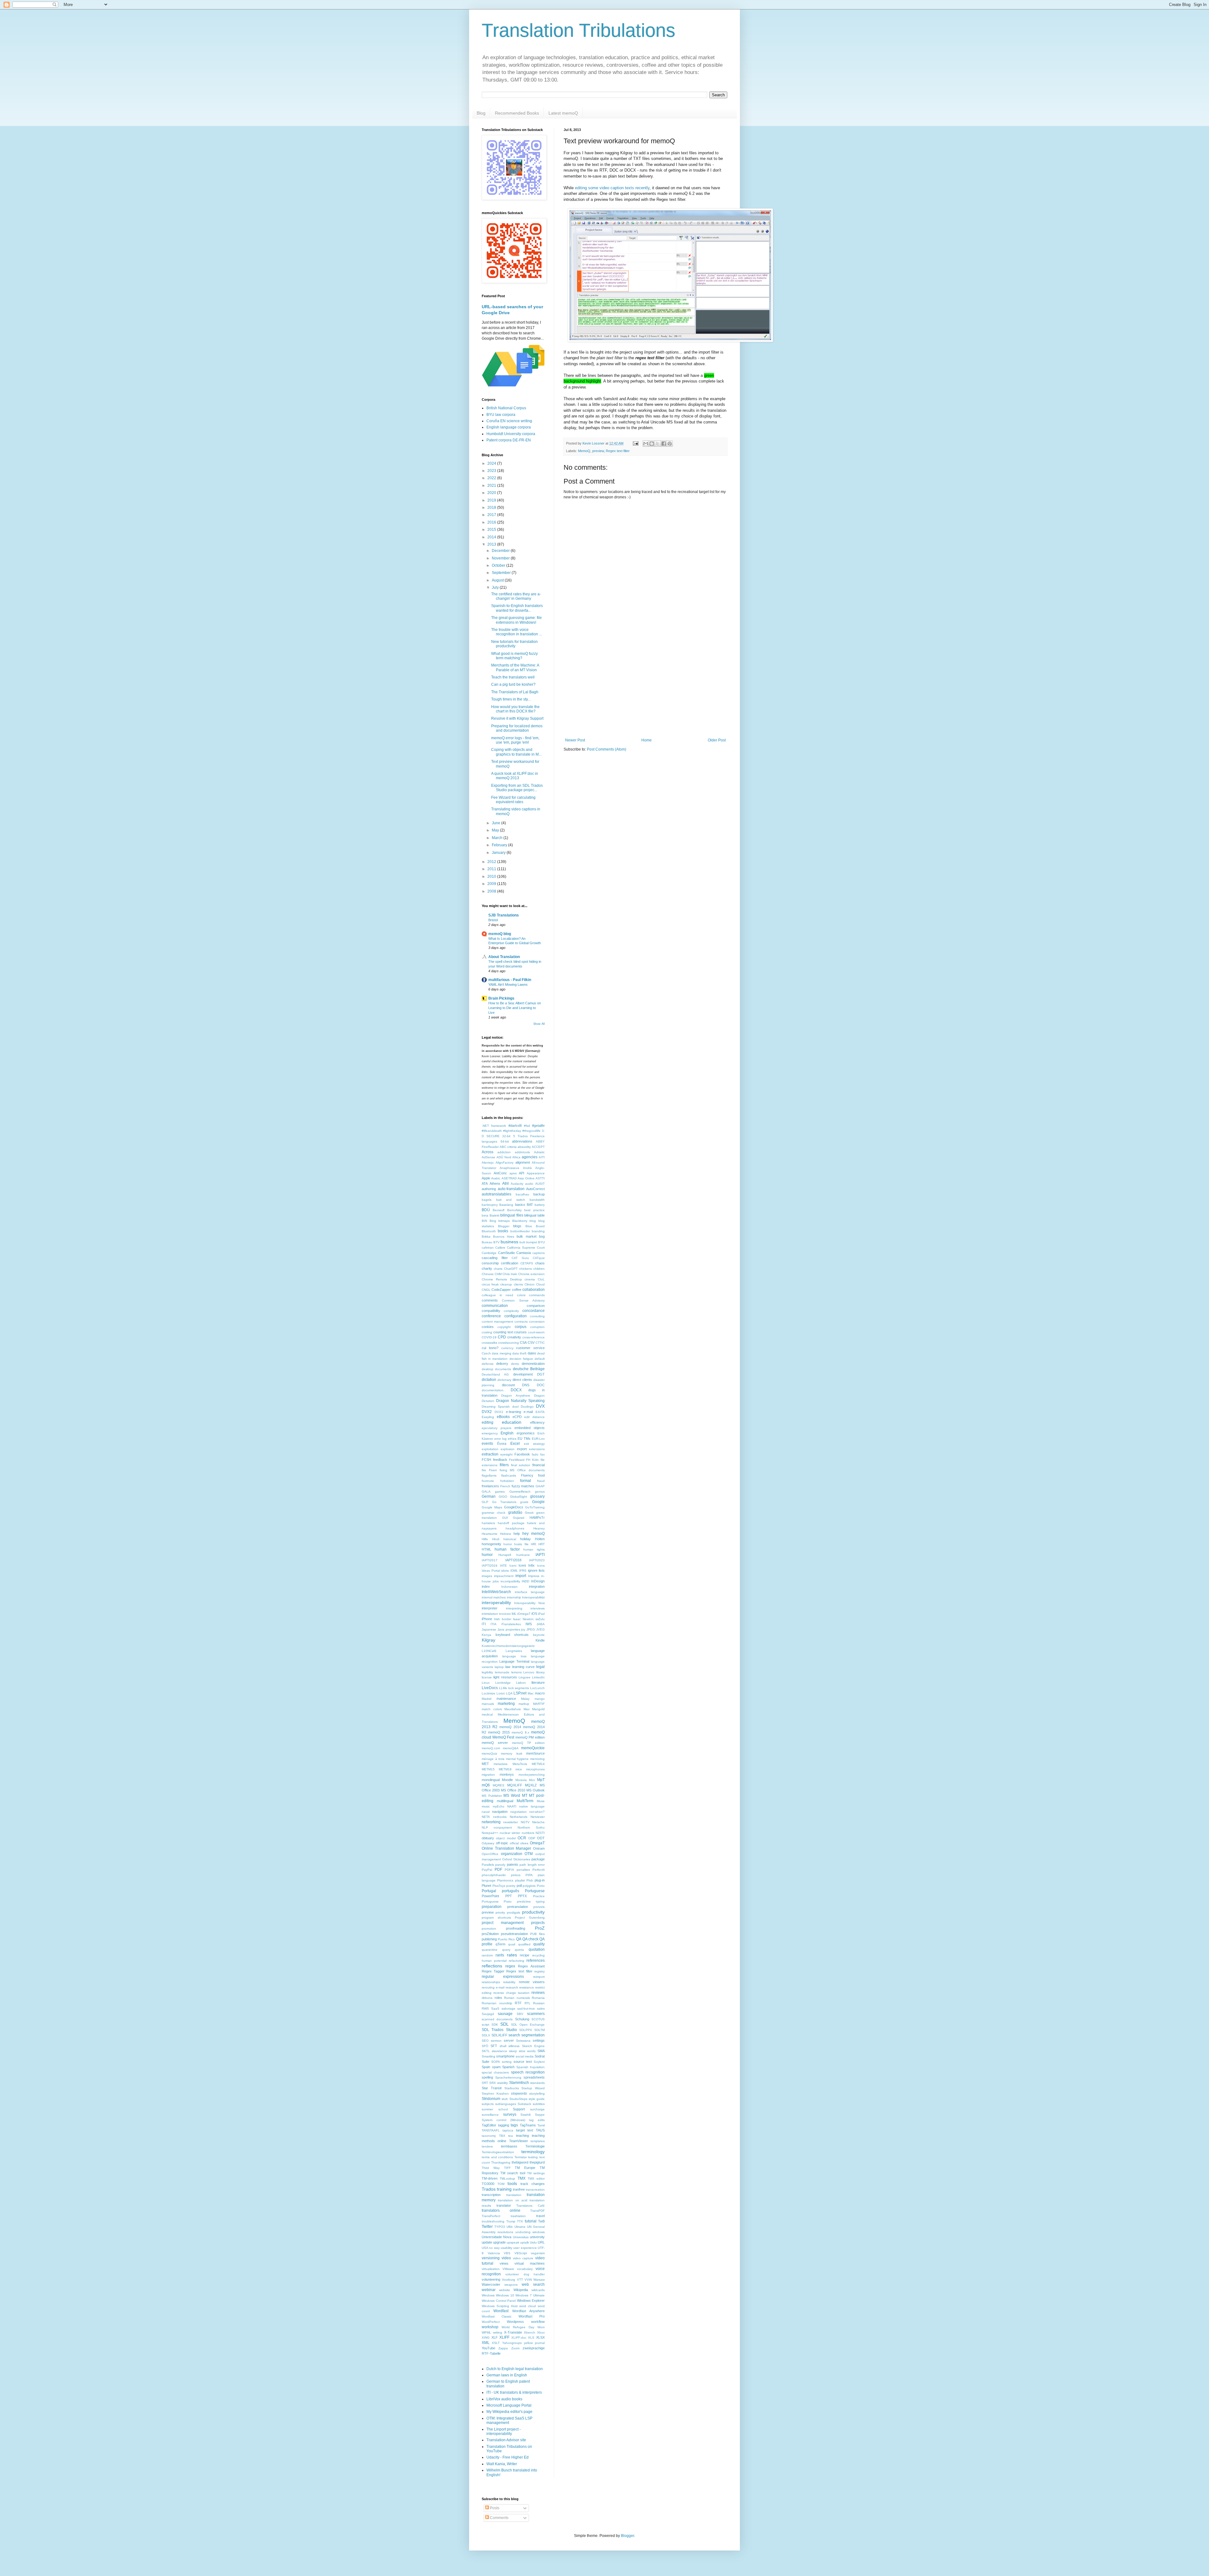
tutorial (531, 2221)
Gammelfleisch (520, 1492)
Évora (502, 1444)
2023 (492, 471)
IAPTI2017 (490, 1560)
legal (540, 1667)
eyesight (506, 1454)
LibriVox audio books (504, 2399)
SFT (494, 2046)
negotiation (519, 1812)
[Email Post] (635, 443)
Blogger (504, 1226)
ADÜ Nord (504, 1157)
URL (541, 2242)
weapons (511, 2285)
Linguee (525, 1677)
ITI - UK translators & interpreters (514, 2392)
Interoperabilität (533, 1597)
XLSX (540, 2337)
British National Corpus (506, 408)
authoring (489, 1189)
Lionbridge (503, 1683)
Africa (516, 1157)
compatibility (491, 1311)
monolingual (491, 1780)
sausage (505, 2014)
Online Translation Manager (506, 1848)
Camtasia (524, 1253)
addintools (522, 1152)
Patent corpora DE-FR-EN (509, 440)
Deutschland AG (495, 1374)
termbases (509, 2146)
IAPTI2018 (513, 1560)
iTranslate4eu (511, 1624)
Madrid (487, 1699)
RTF (518, 2003)
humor (487, 1555)
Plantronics (505, 1880)
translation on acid (513, 2200)
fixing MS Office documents (522, 1470)
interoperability (496, 1603)
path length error (532, 1865)
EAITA (540, 1412)
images (487, 1576)
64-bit (505, 1141)
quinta (519, 1950)
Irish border (503, 1619)
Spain (486, 2067)
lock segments (519, 1688)
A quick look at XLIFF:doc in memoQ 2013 (515, 776)
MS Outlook (536, 1790)
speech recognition (528, 2072)
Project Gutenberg (530, 1918)
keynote (539, 1635)
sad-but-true (526, 2009)
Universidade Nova (497, 2237)
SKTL (486, 2051)
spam (496, 2067)
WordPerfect (491, 2322)
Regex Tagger (493, 1971)
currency (507, 1348)
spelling (487, 2077)
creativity (514, 1337)
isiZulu (540, 1619)
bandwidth (537, 1200)
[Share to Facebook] (664, 444)
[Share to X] (658, 444)
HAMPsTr (537, 1518)
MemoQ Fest (503, 1737)
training (504, 2189)
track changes (533, 2184)
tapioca (508, 2130)
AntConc (500, 1173)
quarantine (490, 1950)
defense (488, 1364)
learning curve (523, 1667)
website (505, 2290)
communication (495, 1306)
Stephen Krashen (495, 2094)
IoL (514, 1614)
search (514, 2035)
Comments (499, 2518)
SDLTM (539, 2030)
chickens (525, 1269)
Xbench (530, 2332)
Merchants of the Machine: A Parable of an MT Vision (515, 667)
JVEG (540, 1629)
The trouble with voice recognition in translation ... (517, 632)
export (522, 1449)
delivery (502, 1364)
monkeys (507, 1774)
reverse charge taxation (511, 1993)
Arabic (496, 1178)
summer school (495, 2109)
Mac (531, 1693)
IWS (529, 1624)
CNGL (486, 1290)
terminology (533, 2152)
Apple (486, 1178)
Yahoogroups (512, 2343)
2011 (492, 869)
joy (523, 1629)
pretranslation (518, 1907)
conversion (537, 1322)
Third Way (491, 2168)
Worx (541, 2327)
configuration (516, 1316)
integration (537, 1586)
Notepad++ (490, 1833)
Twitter (487, 2227)
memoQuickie (533, 1748)
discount (508, 1385)
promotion (489, 1929)
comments (490, 1300)
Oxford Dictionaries (516, 1859)
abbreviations (522, 1141)
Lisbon (521, 1683)
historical (510, 1539)
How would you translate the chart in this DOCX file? (515, 709)
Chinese (488, 1274)
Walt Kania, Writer (502, 2464)
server (509, 2040)
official (514, 1843)
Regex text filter (618, 451)
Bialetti (494, 1215)
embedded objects (530, 1428)
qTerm (500, 1944)
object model (506, 1838)
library (540, 1672)
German (489, 1496)
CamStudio (506, 1253)
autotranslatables (497, 1194)
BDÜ (486, 1210)
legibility (487, 1672)
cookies (488, 1327)
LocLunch (537, 1688)
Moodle (507, 1780)
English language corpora (509, 427)
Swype (540, 2115)
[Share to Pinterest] (670, 444)
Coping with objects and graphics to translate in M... (516, 752)
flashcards (509, 1475)
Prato (508, 1901)
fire (484, 1470)
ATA (485, 1183)
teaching (522, 2136)
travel (540, 2216)
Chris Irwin (510, 1274)
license (487, 1677)
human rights (534, 1549)
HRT (542, 1544)
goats (524, 1502)
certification (510, 1263)
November (501, 558)
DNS (526, 1385)
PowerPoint (490, 1896)
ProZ (540, 1928)
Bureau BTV (491, 1242)
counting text (503, 1332)
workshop (490, 2327)
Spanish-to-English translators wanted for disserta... (517, 608)
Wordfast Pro (532, 2316)
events (487, 1444)
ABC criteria (508, 1147)
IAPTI (540, 1555)
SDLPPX (526, 2030)
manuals (488, 1704)
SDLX (486, 2035)
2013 (492, 544)
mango (540, 1699)
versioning (491, 2258)
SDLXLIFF (499, 2035)
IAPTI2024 (490, 1566)
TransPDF (537, 2211)
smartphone (505, 2056)
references (536, 1960)
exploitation (490, 1449)
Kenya (486, 1635)
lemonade (502, 1672)
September (502, 573)
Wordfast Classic (497, 2316)
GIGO (503, 1497)
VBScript (521, 2253)
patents (513, 1864)
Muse (541, 1801)
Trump (511, 2221)
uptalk (525, 2242)
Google (538, 1502)
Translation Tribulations (579, 30)
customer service (530, 1348)
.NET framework (494, 1126)
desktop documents (496, 1369)
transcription (491, 2195)
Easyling (488, 1417)
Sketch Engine (533, 2046)
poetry (511, 1886)
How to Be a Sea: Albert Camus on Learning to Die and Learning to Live (515, 1008)
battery (540, 1205)
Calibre (500, 1248)
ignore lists (536, 1570)
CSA (523, 1342)
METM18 (505, 1769)
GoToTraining (535, 1507)
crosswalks (489, 1343)
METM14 (538, 1764)
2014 (492, 537)
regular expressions (503, 1977)
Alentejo (488, 1163)
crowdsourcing (508, 1343)
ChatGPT (511, 1269)
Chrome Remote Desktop (502, 1279)
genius (540, 1492)
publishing (489, 1939)
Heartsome (490, 1534)
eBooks (503, 1417)
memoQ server (495, 1743)
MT (525, 1796)
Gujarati (519, 1518)
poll (519, 1886)
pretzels (539, 1907)
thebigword (520, 2162)
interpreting (514, 1608)
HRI (534, 1544)
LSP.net (520, 1693)
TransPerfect (491, 2216)
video (506, 2258)
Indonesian (509, 1587)
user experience (525, 2248)
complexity (511, 1311)
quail (512, 1944)
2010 (492, 877)
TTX (520, 2221)
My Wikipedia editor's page (509, 2412)
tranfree (519, 2189)
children (539, 1269)
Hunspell (505, 1555)
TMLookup (507, 2179)
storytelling (537, 2094)
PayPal (487, 1870)
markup (524, 1704)
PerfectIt (539, 1870)
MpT (541, 1780)
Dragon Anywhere (516, 1396)
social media (525, 2056)
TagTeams (528, 2125)
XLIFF (504, 2337)
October (499, 565)
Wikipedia (521, 2290)
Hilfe (485, 1539)
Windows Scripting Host (500, 2306)
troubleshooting (493, 2221)
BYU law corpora (501, 415)
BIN (484, 1221)
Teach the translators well (513, 677)
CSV (531, 1342)
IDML (514, 1571)
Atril (505, 1183)
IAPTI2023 (537, 1560)
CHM (498, 1274)
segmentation (533, 2035)
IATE (503, 1566)
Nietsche (538, 1822)
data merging (501, 1353)
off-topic (502, 1843)
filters (504, 1465)
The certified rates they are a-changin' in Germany (516, 596)
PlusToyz (499, 1886)
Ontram (539, 1848)
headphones (515, 1528)
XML (486, 2343)
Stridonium (491, 2099)
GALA (486, 1492)
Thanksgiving (501, 2162)
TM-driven (490, 2178)
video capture (523, 2258)
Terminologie (535, 2146)
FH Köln (532, 1460)
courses (520, 1332)
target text (525, 2130)
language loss (514, 1656)
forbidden (507, 1481)
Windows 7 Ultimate (530, 2295)
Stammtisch (519, 2083)
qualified (524, 1944)
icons (541, 1566)
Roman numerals (517, 1998)
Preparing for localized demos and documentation (517, 728)
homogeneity (491, 1544)
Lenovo (529, 1672)
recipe (525, 1955)
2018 (492, 508)
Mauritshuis (513, 1709)
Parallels (488, 1865)
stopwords (519, 2093)
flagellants (489, 1475)
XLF (495, 2337)
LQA (509, 1693)
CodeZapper (501, 1290)
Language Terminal (514, 1661)
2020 (492, 493)
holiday (525, 1539)
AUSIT (540, 1184)
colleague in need (497, 1295)
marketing (506, 1704)
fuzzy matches (523, 1486)
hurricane (523, 1555)
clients (518, 1284)
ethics (512, 1439)
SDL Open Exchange (528, 2025)
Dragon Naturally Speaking (520, 1401)
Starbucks (512, 2088)
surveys (510, 2114)
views (504, 2263)
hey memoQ (534, 1534)
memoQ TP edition (528, 1743)
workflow (538, 2322)
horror (508, 1544)
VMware (508, 2269)
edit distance (534, 1417)
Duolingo (527, 1407)
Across (488, 1152)
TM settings (536, 2173)
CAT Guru (520, 1258)
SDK (495, 2025)
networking (491, 1822)
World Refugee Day (518, 2327)
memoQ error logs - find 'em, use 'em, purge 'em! (515, 740)
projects (538, 1923)
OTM (529, 1854)
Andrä (527, 1168)
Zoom (515, 2348)
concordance (534, 1311)
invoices (505, 1614)
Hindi (496, 1539)
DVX (540, 1406)
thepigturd (537, 2162)
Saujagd (488, 2014)
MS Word (512, 1796)
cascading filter (495, 1258)
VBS (507, 2253)
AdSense (488, 1157)
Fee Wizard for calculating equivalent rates (513, 800)
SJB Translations (504, 915)
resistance (527, 1987)
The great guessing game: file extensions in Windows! (517, 620)
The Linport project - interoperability (504, 2431)
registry (539, 1971)
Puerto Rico (506, 1939)
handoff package (511, 1523)
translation (514, 2195)
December (501, 551)
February (500, 845)
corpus (521, 1327)
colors (521, 1295)
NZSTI (540, 1833)
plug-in (540, 1880)
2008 (492, 891)
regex (510, 1966)
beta (485, 1215)
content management (497, 1322)
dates (532, 1353)
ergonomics (526, 1433)
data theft (519, 1353)
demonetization (533, 1364)
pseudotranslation (514, 1934)
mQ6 (486, 1785)
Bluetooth (489, 1231)
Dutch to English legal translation (515, 2369)
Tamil (541, 2125)
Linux (486, 1683)
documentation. (493, 1390)
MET (485, 1764)
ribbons (487, 1998)
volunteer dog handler (525, 2274)
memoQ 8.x (520, 1732)
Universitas (521, 2237)
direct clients (522, 1380)
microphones (535, 1769)
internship (514, 1597)
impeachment (504, 1576)
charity (487, 1268)
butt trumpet (528, 1242)
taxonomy (489, 2136)
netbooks (500, 1817)
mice (519, 1769)
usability (506, 2248)
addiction (504, 1152)
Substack (524, 2104)
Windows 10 (505, 2295)
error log (500, 1439)
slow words (527, 2051)
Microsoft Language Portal (509, 2405)
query (506, 1950)
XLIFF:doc (519, 2338)
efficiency (537, 1422)
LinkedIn (538, 1677)
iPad (541, 1614)
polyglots (529, 1886)
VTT (520, 2280)
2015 (492, 530)
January (499, 853)
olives (524, 1843)
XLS (531, 2338)
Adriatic (539, 1152)
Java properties (509, 1629)
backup (539, 1194)
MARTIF (539, 1704)
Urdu (533, 2242)
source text (523, 2062)
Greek (529, 1513)
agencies (530, 1157)
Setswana (523, 2041)
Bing (493, 1221)
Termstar (521, 2157)
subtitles (539, 2104)
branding (538, 1231)
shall (503, 2046)
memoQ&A (511, 1748)
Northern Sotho (531, 1827)
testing (533, 2157)
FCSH (486, 1460)
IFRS (523, 1571)
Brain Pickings (501, 998)
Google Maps (492, 1507)
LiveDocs (490, 1688)
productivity (533, 1912)
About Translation (504, 957)
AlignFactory (505, 1163)
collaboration (534, 1290)
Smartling (488, 2056)
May (496, 830)
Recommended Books (517, 113)
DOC (541, 1385)
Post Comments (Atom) (607, 749)
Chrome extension (531, 1274)
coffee (517, 1290)
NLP (485, 1827)
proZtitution (490, 1934)
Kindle (540, 1640)
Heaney (539, 1528)
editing (488, 1422)
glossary (537, 1496)
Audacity (517, 1184)
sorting (507, 2062)
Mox (532, 1780)
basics (520, 1205)
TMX (522, 2178)
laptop (499, 1667)
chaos (540, 1263)
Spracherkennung (508, 2077)
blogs (517, 1226)
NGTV (525, 1822)
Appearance (536, 1173)
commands (537, 1295)
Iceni (513, 1566)
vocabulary (525, 2269)
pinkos (516, 1875)
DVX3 (499, 1412)
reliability (509, 1982)
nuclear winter (510, 1833)
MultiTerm (525, 1801)
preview (598, 451)
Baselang (506, 1205)
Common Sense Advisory (523, 1300)
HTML (486, 1549)
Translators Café (531, 2206)
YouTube (488, 2348)
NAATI (512, 1806)
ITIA (494, 1624)
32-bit (506, 1136)
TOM (501, 2184)
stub (505, 2099)
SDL (505, 2024)
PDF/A (509, 1870)
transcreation (535, 2190)
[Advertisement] (645, 686)
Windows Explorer (531, 2301)
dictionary (504, 1380)
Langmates (514, 1651)
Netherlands (519, 1817)
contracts (521, 1322)
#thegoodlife (531, 1131)
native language (532, 1806)
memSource (535, 1753)
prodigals (514, 1912)
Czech (486, 1353)
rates (512, 1955)
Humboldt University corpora (511, 434)
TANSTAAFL (491, 2130)
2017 (492, 515)
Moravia (521, 1780)
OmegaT (537, 1843)
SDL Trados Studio (499, 2030)
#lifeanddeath (492, 1131)
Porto (541, 1886)
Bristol (493, 920)
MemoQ (584, 451)
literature (538, 1682)
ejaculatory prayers (497, 1428)
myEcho (499, 1806)
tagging (504, 2125)
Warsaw (539, 2280)
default (540, 1359)
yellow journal (534, 2343)
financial (539, 1465)
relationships (491, 1982)
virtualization (491, 2269)
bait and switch (511, 1200)
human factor (507, 1549)
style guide (537, 2099)
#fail (527, 1126)
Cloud (540, 1284)
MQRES (499, 1785)
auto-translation (511, 1189)
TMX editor (536, 2179)
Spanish (508, 2067)
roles (498, 1998)
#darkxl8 (515, 1126)
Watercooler (491, 2284)
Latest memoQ (563, 113)
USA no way (491, 2248)
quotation (537, 1949)
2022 (492, 478)
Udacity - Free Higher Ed (508, 2457)
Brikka (486, 1237)
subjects (488, 2104)
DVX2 (487, 1412)
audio (529, 1184)
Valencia (494, 2253)
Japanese (489, 1629)
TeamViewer (519, 2141)
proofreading (516, 1928)
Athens (495, 1183)
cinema (530, 1279)
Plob (530, 1880)
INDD (525, 1581)
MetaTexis (520, 1764)
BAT (530, 1205)
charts (498, 1269)
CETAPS (527, 1263)
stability (502, 2083)
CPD (502, 1337)
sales (541, 2009)
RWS (485, 2009)
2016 (492, 522)
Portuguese (535, 1891)
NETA (486, 1817)
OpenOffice (490, 1854)
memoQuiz (489, 1753)
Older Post (717, 740)
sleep (513, 2051)
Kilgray (488, 1640)
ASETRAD (509, 1178)
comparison (536, 1306)
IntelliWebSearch (496, 1592)
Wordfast (501, 2311)
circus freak (490, 1284)
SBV (520, 2014)
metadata (501, 1764)
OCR (522, 1838)
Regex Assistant (531, 1966)
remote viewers (532, 1982)
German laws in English (507, 2375)
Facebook (522, 1454)
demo (515, 1364)
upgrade (499, 2242)
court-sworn (536, 1332)
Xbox (541, 2332)
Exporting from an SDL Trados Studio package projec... (517, 788)
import (521, 1576)
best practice (534, 1210)
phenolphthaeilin (494, 1875)
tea (511, 2136)
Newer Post (575, 740)
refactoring (517, 1961)
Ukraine (520, 2227)
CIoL (541, 1279)
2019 (492, 500)
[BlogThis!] (652, 444)
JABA (541, 1624)
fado (535, 1454)
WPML (486, 2332)
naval (486, 1812)
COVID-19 (489, 1337)
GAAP (540, 1486)
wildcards (538, 2290)
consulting (537, 1316)
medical (487, 1714)
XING (486, 2338)
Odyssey (488, 1843)
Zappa (503, 2348)
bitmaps (504, 1221)
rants (500, 1955)
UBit (510, 2227)
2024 (492, 463)
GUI (505, 1518)
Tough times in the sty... (511, 699)
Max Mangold (534, 1709)
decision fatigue (521, 1359)
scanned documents (497, 2019)
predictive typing (531, 1901)
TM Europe (525, 2168)
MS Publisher (492, 1796)
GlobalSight (519, 1497)
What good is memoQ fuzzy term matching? (514, 656)
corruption (537, 1327)
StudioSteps (518, 2099)
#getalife (538, 1126)
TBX (502, 2136)
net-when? (537, 1812)
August (498, 580)
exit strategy (534, 1444)
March (498, 838)
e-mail (528, 1412)
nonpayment (503, 1827)
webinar (489, 2290)
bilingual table (534, 1215)
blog (533, 1221)
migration (488, 1775)
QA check (530, 1939)
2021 (492, 485)
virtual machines (530, 2263)
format (525, 1481)
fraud (541, 1481)
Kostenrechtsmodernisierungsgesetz (508, 1646)
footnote (488, 1481)
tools (512, 2183)
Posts (494, 2508)
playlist (520, 1880)
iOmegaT (524, 1614)
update (487, 2242)
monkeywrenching (532, 1775)
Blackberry (520, 1221)
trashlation (518, 2216)
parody (500, 1865)
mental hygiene (517, 1759)
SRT (485, 2083)
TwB (541, 2221)
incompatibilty (510, 1581)
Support (519, 2109)
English (507, 1433)
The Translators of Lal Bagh (515, 692)
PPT (509, 1896)
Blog (481, 113)
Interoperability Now (529, 1603)
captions (539, 1253)
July (496, 587)
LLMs (503, 1688)
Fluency (527, 1475)
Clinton (530, 1284)
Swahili (525, 2115)
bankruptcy (490, 1205)
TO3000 (488, 2184)
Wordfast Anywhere (528, 2311)
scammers (536, 2014)
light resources (505, 1677)
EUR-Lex (538, 1439)
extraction (490, 1454)
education (512, 1422)
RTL (528, 2003)
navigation (500, 1812)
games (500, 1492)
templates (538, 2141)
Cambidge (489, 1253)
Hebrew (505, 1534)
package (538, 1859)
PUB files (537, 1934)
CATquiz (539, 1258)
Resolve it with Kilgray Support (517, 718)
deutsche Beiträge (529, 1369)
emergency (490, 1433)
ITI (484, 1624)
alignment (523, 1162)
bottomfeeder (520, 1231)
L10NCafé (489, 1651)
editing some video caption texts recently (612, 188)
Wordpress (515, 2322)
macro (540, 1693)
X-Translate (513, 2332)
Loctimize (488, 1693)
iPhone (487, 1619)
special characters (495, 2072)
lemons (517, 1672)
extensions (537, 1449)
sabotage (508, 2009)
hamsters (488, 1523)
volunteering (491, 2279)
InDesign (538, 1581)
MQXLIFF (515, 1785)
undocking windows (530, 2232)
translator (504, 2205)
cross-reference (534, 1337)
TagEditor (489, 2125)
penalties (523, 1870)
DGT (541, 1374)
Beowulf (499, 1210)
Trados (489, 2189)
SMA (541, 2051)
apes (513, 1173)
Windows (488, 2295)
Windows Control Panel (499, 2301)
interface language (530, 1592)
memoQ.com (491, 1748)
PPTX (522, 1896)
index (486, 1586)
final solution (521, 1465)
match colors (492, 1709)
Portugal (489, 1891)
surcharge (537, 2109)
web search (533, 2284)
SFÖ (485, 2046)
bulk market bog (531, 1236)
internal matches (494, 1597)
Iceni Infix (527, 1565)
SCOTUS (538, 2019)
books (503, 1231)
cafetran (488, 1248)
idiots (505, 1571)
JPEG (531, 1629)
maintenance (506, 1699)
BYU (541, 1242)
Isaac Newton (523, 1619)
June (497, 823)
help (517, 1534)
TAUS (540, 2130)
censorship (490, 1263)
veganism (538, 2253)
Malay (525, 1699)
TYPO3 (500, 2227)
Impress (534, 1576)
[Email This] (646, 444)
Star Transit (492, 2088)
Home (647, 740)
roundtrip (506, 2003)
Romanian (489, 2003)
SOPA (496, 2062)
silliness (514, 2046)
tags (514, 2125)
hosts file (521, 1544)
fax (542, 1454)
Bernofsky (514, 1210)
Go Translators (504, 1502)
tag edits (537, 2120)
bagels (487, 1200)
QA (519, 1939)
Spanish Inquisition (531, 2067)
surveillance (490, 2115)
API (522, 1173)
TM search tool (513, 2173)
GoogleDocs (514, 1507)
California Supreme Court (526, 1248)
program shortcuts (496, 1918)
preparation (492, 1907)
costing (487, 1332)
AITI (542, 1157)
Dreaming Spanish (496, 1407)
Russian (539, 2003)
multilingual (505, 1801)
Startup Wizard (533, 2088)
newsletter (511, 1822)
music (486, 1806)
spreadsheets (534, 2077)
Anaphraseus (509, 1168)
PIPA (529, 1875)
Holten (540, 1539)
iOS (534, 1614)
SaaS (495, 2009)
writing (498, 2332)
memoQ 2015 (499, 1732)
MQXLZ (531, 1785)
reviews (538, 1993)
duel (515, 1407)
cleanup (506, 1284)
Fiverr (493, 1470)
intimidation (490, 1614)
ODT (541, 1838)
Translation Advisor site (506, 2440)
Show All (539, 1024)
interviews (538, 1608)
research (512, 1987)
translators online (501, 2210)
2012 (492, 862)
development (523, 1374)
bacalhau (522, 1194)
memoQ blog (500, 934)
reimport (539, 1977)
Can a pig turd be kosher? (513, 684)
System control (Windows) (503, 2120)
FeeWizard (517, 1460)
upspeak (513, 2242)
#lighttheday (512, 1131)
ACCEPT (538, 1147)
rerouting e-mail (493, 1987)
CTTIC (540, 1343)
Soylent (539, 2062)
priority (500, 1912)
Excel (515, 1444)
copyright (504, 1327)
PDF (498, 1870)
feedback (500, 1460)
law (508, 1667)
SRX (493, 2083)
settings (539, 2040)
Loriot (501, 1693)
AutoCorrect (535, 1189)
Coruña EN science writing (509, 421)
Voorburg (508, 2280)
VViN (528, 2280)
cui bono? (490, 1348)
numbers (528, 1833)
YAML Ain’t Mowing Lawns (508, 984)
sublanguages (506, 2104)
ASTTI (540, 1178)
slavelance (499, 2051)
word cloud (528, 2306)
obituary (488, 1838)
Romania (538, 1998)
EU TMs (524, 1438)
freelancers (490, 1486)
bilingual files (512, 1215)
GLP (485, 1502)
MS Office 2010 (513, 1790)
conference (491, 1316)
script (485, 2025)
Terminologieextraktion (498, 2152)
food (541, 1475)
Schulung (522, 2019)
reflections (492, 1966)
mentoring (537, 1759)
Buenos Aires (503, 1237)
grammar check (494, 1513)
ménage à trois (493, 1759)
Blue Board (535, 1226)
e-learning (514, 1412)
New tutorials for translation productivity (514, 644)
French (505, 1486)
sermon (496, 2041)
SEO (485, 2041)
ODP (532, 1838)
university (537, 2237)
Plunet (486, 1886)
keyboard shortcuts (512, 1635)
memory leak (511, 1753)
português (511, 1891)
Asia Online (526, 1178)
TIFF (507, 2168)
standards (537, 2083)
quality (539, 1944)
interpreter (490, 1608)
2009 (492, 884)
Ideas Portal (491, 1571)
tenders (487, 2146)
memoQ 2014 (510, 1727)
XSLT (496, 2343)
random (487, 1955)
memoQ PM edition (530, 1737)
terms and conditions (497, 2157)
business (509, 1242)
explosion (508, 1449)
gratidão (515, 1512)
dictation (489, 1380)
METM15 (488, 1769)
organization (512, 1854)
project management (503, 1923)
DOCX (516, 1390)
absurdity (524, 1147)
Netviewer (538, 1817)
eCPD (517, 1417)
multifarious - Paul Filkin (510, 980)
